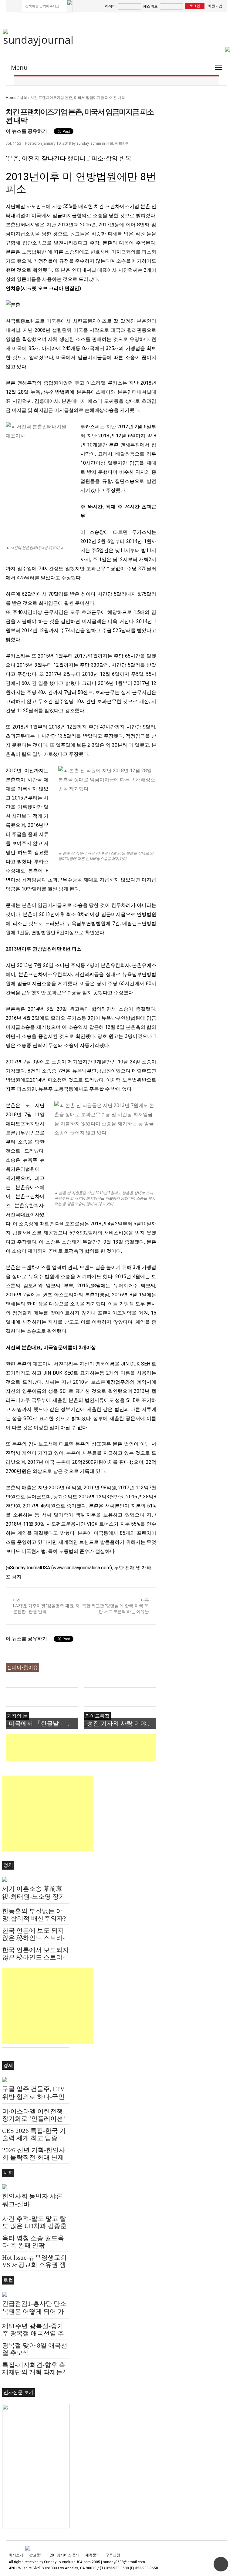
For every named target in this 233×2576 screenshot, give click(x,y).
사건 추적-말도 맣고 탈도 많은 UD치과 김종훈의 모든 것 (34, 2226)
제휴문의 (93, 2555)
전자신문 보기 (19, 2392)
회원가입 (215, 6)
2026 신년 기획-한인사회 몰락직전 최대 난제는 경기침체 (34, 2157)
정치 (8, 1865)
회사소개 (16, 2555)
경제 (8, 2065)
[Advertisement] (116, 1747)
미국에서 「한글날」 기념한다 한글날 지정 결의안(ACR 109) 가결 (43, 1723)
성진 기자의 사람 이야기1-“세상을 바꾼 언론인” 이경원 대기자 (122, 1723)
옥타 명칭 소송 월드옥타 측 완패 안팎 (33, 2242)
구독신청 (113, 2555)
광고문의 (36, 2555)
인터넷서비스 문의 (64, 2555)
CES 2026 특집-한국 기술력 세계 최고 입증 (34, 2134)
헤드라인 (122, 143)
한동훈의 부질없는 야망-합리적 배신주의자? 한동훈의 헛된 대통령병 (35, 1918)
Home (11, 98)
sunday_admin (89, 143)
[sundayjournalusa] (39, 37)
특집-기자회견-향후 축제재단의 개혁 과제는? (34, 2369)
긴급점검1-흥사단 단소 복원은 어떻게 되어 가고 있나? (34, 2312)
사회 (23, 98)
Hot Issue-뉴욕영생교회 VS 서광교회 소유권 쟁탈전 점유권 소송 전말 (34, 2265)
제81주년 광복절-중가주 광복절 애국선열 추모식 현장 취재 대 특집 (34, 2333)
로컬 (8, 2280)
